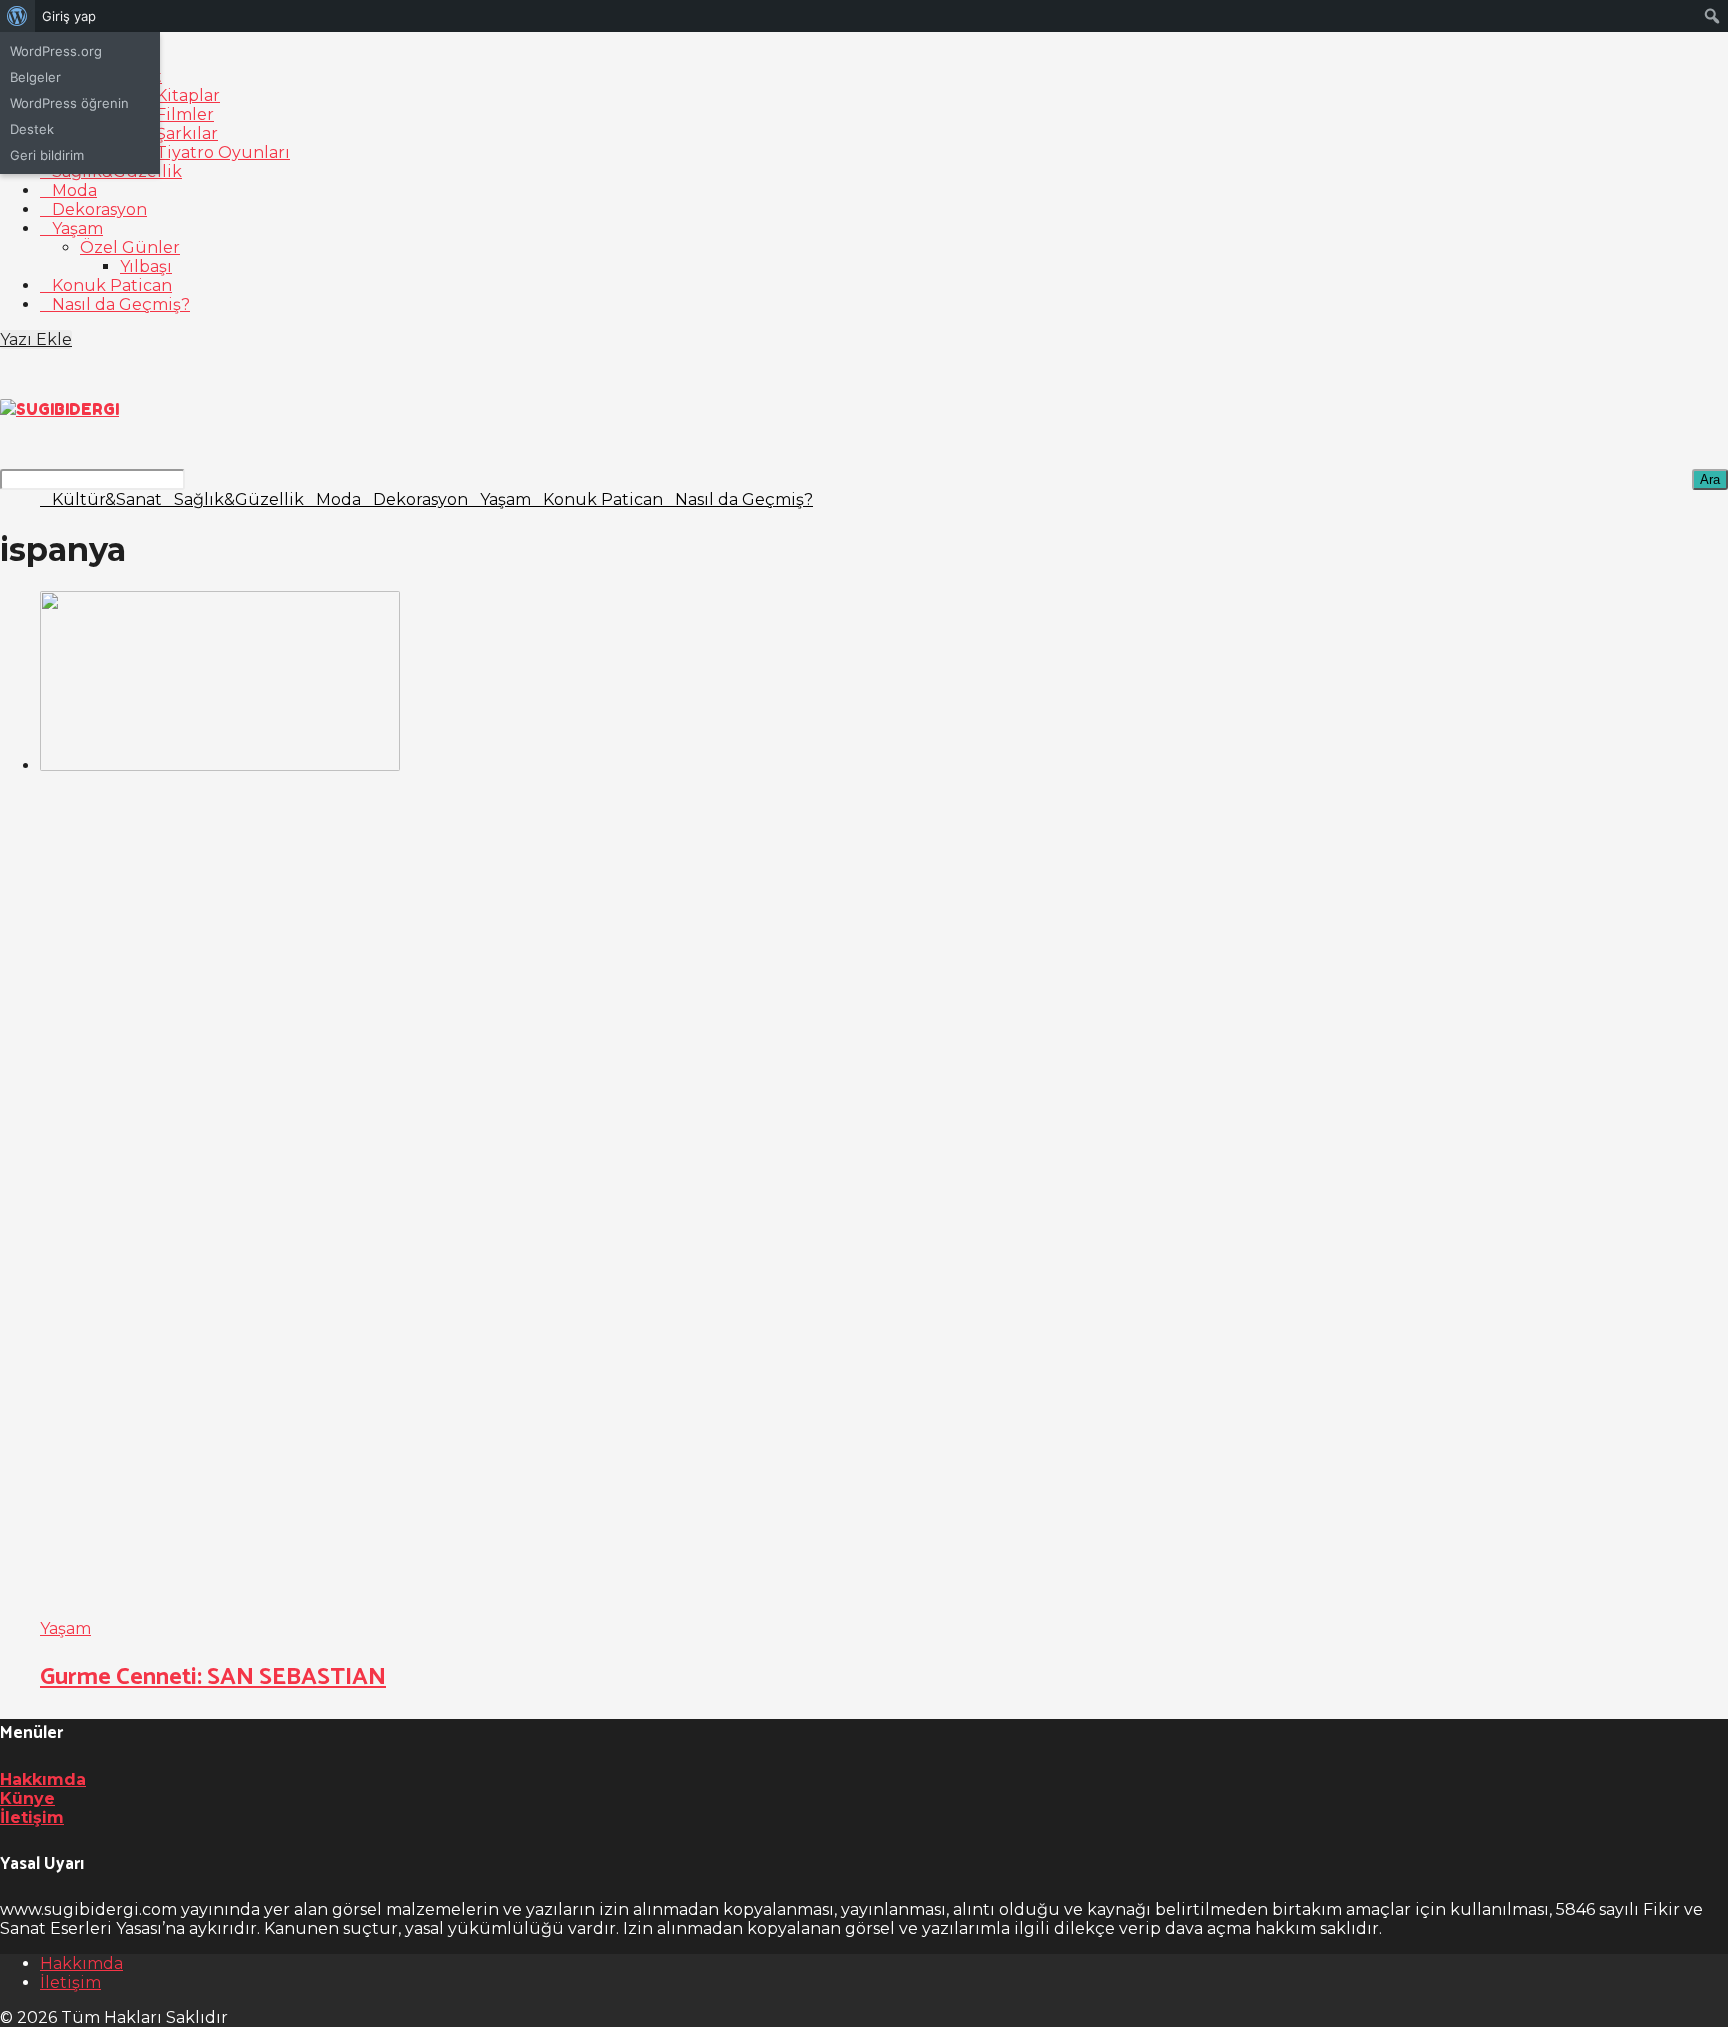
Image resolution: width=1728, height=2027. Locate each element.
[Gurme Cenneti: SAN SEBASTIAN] (884, 1105)
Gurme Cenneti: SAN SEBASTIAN (213, 1677)
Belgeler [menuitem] (35, 77)
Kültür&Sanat (107, 499)
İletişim (32, 1817)
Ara (1710, 479)
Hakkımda (43, 1779)
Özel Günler (130, 247)
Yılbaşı (146, 266)
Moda (74, 190)
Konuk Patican (112, 285)
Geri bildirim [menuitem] (47, 155)
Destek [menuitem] (32, 129)
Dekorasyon (99, 209)
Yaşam (77, 228)
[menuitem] (17, 16)
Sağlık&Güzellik (239, 499)
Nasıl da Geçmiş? (121, 304)
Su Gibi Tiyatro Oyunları (191, 152)
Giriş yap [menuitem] (69, 16)
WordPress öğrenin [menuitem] (69, 103)
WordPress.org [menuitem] (56, 51)
